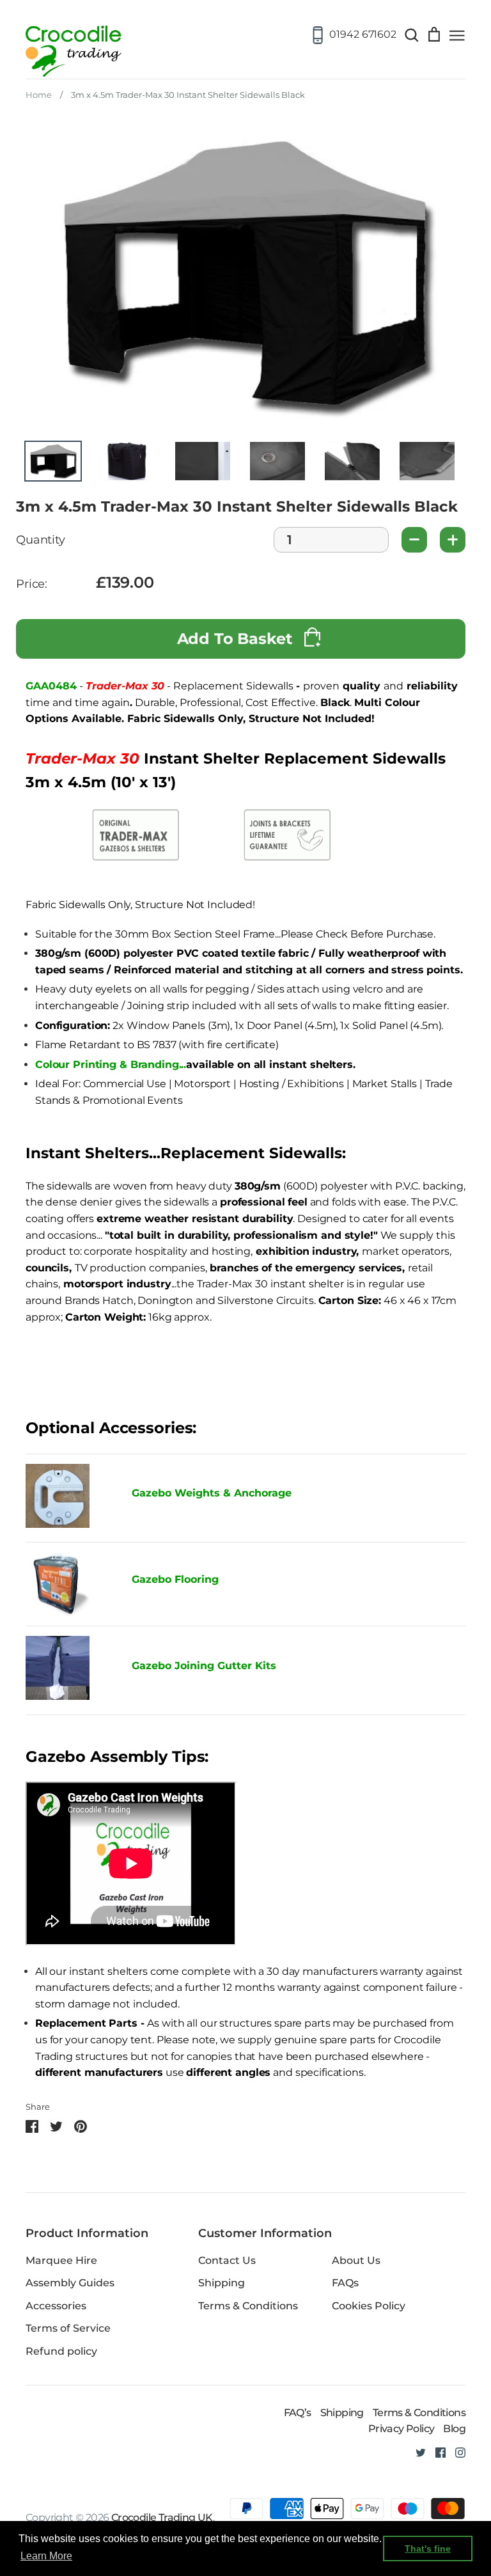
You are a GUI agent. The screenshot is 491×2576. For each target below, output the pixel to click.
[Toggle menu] (457, 35)
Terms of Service (68, 2328)
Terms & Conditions (248, 2306)
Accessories (56, 2306)
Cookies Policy (369, 2306)
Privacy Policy (401, 2429)
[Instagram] (456, 2452)
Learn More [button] (46, 2556)
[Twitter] (416, 2452)
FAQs (345, 2283)
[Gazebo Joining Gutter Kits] (69, 1670)
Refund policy (61, 2351)
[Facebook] (436, 2452)
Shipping (222, 2283)
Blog (454, 2429)
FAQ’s (298, 2413)
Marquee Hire (61, 2260)
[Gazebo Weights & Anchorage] (58, 1524)
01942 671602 (363, 34)
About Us (356, 2260)
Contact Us (227, 2260)
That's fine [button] (428, 2549)
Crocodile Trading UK (162, 2517)
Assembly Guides (70, 2283)
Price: (32, 584)
